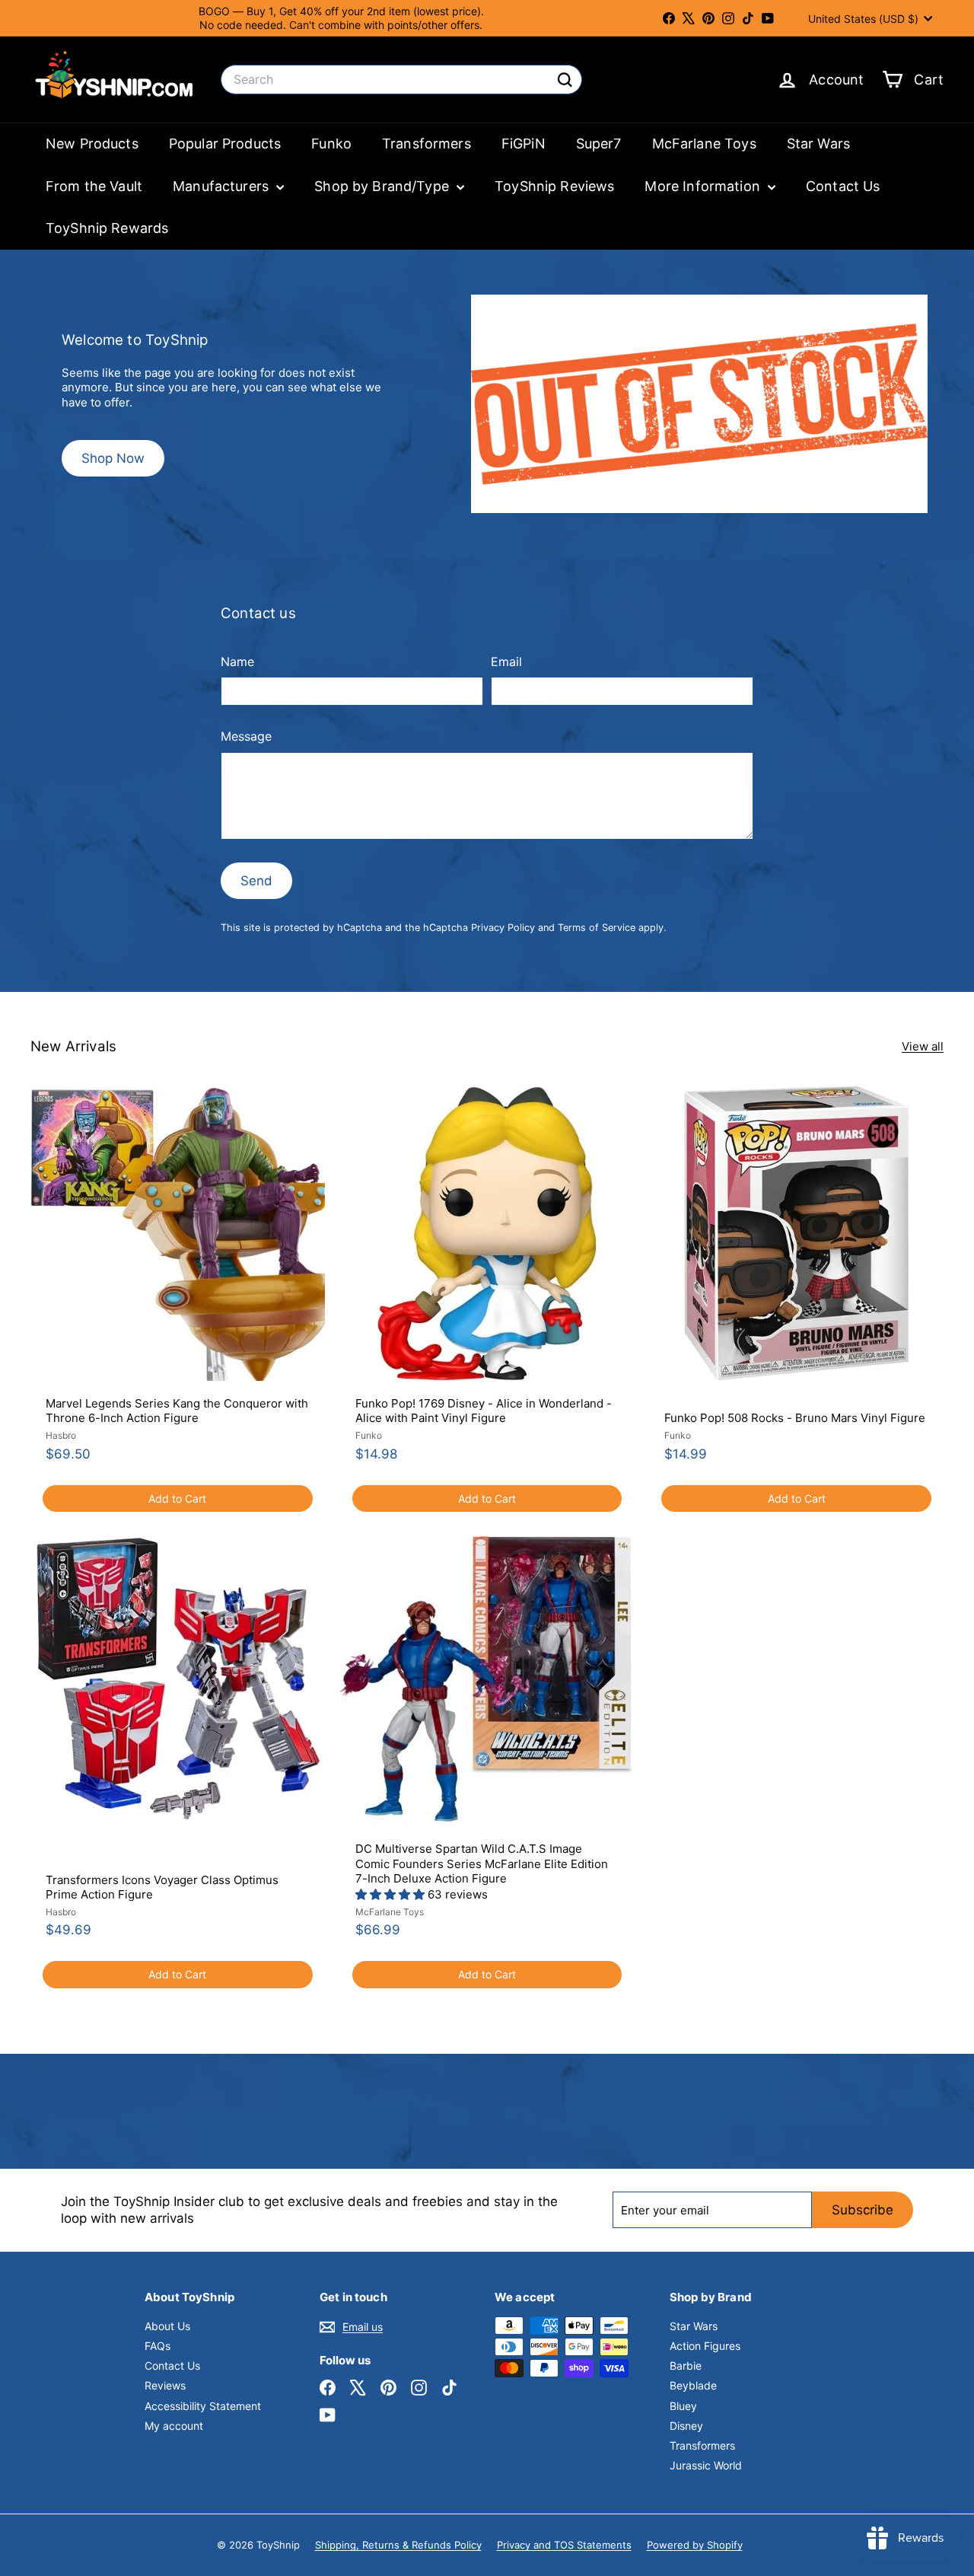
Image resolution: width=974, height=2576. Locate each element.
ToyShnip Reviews (554, 186)
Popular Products (225, 143)
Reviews (165, 2385)
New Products (92, 143)
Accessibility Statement (203, 2406)
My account (174, 2426)
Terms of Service (597, 928)
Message (246, 736)
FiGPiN (524, 143)
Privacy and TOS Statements (564, 2545)
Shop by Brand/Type (384, 186)
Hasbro (61, 1435)
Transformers (427, 143)
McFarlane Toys (704, 143)
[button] (392, 1894)
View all (923, 1046)
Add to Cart (177, 1498)
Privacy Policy (503, 928)
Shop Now (113, 458)
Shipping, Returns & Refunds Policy (398, 2545)
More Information (704, 186)
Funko (331, 143)
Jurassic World (706, 2465)
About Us (167, 2326)
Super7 (599, 143)
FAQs (158, 2346)
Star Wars (818, 143)
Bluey (683, 2406)
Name (237, 662)
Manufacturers (223, 186)
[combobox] (401, 80)
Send (256, 881)
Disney (686, 2426)
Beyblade (693, 2385)
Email (506, 662)
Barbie (686, 2366)
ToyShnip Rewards (107, 228)
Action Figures (705, 2346)
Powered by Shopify (695, 2545)
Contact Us (843, 186)
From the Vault (94, 186)
